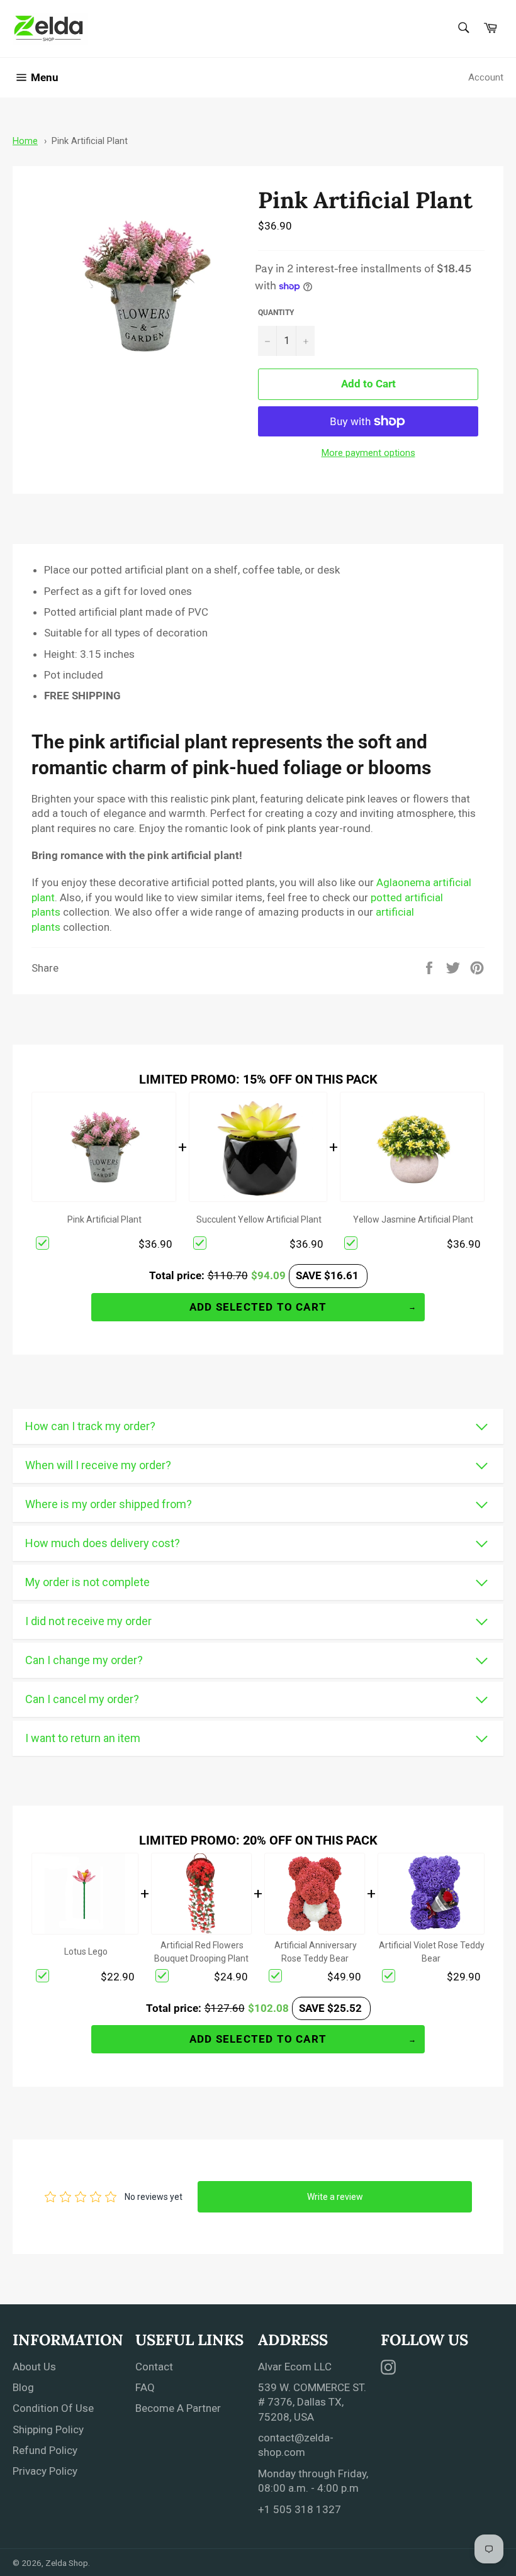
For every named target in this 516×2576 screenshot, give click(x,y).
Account (486, 77)
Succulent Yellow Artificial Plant (259, 1219)
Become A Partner (178, 2408)
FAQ (145, 2387)
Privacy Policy (45, 2471)
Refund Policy (45, 2450)
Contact (154, 2367)
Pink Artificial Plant (90, 141)
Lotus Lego (86, 1951)
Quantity (276, 313)
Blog (23, 2387)
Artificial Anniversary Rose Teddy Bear (316, 1952)
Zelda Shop (67, 2563)
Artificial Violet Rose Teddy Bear (432, 1952)
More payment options (368, 453)
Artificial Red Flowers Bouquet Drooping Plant (201, 1952)
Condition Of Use (53, 2408)
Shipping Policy (48, 2429)
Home (25, 141)
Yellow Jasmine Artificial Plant (413, 1219)
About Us (34, 2367)
